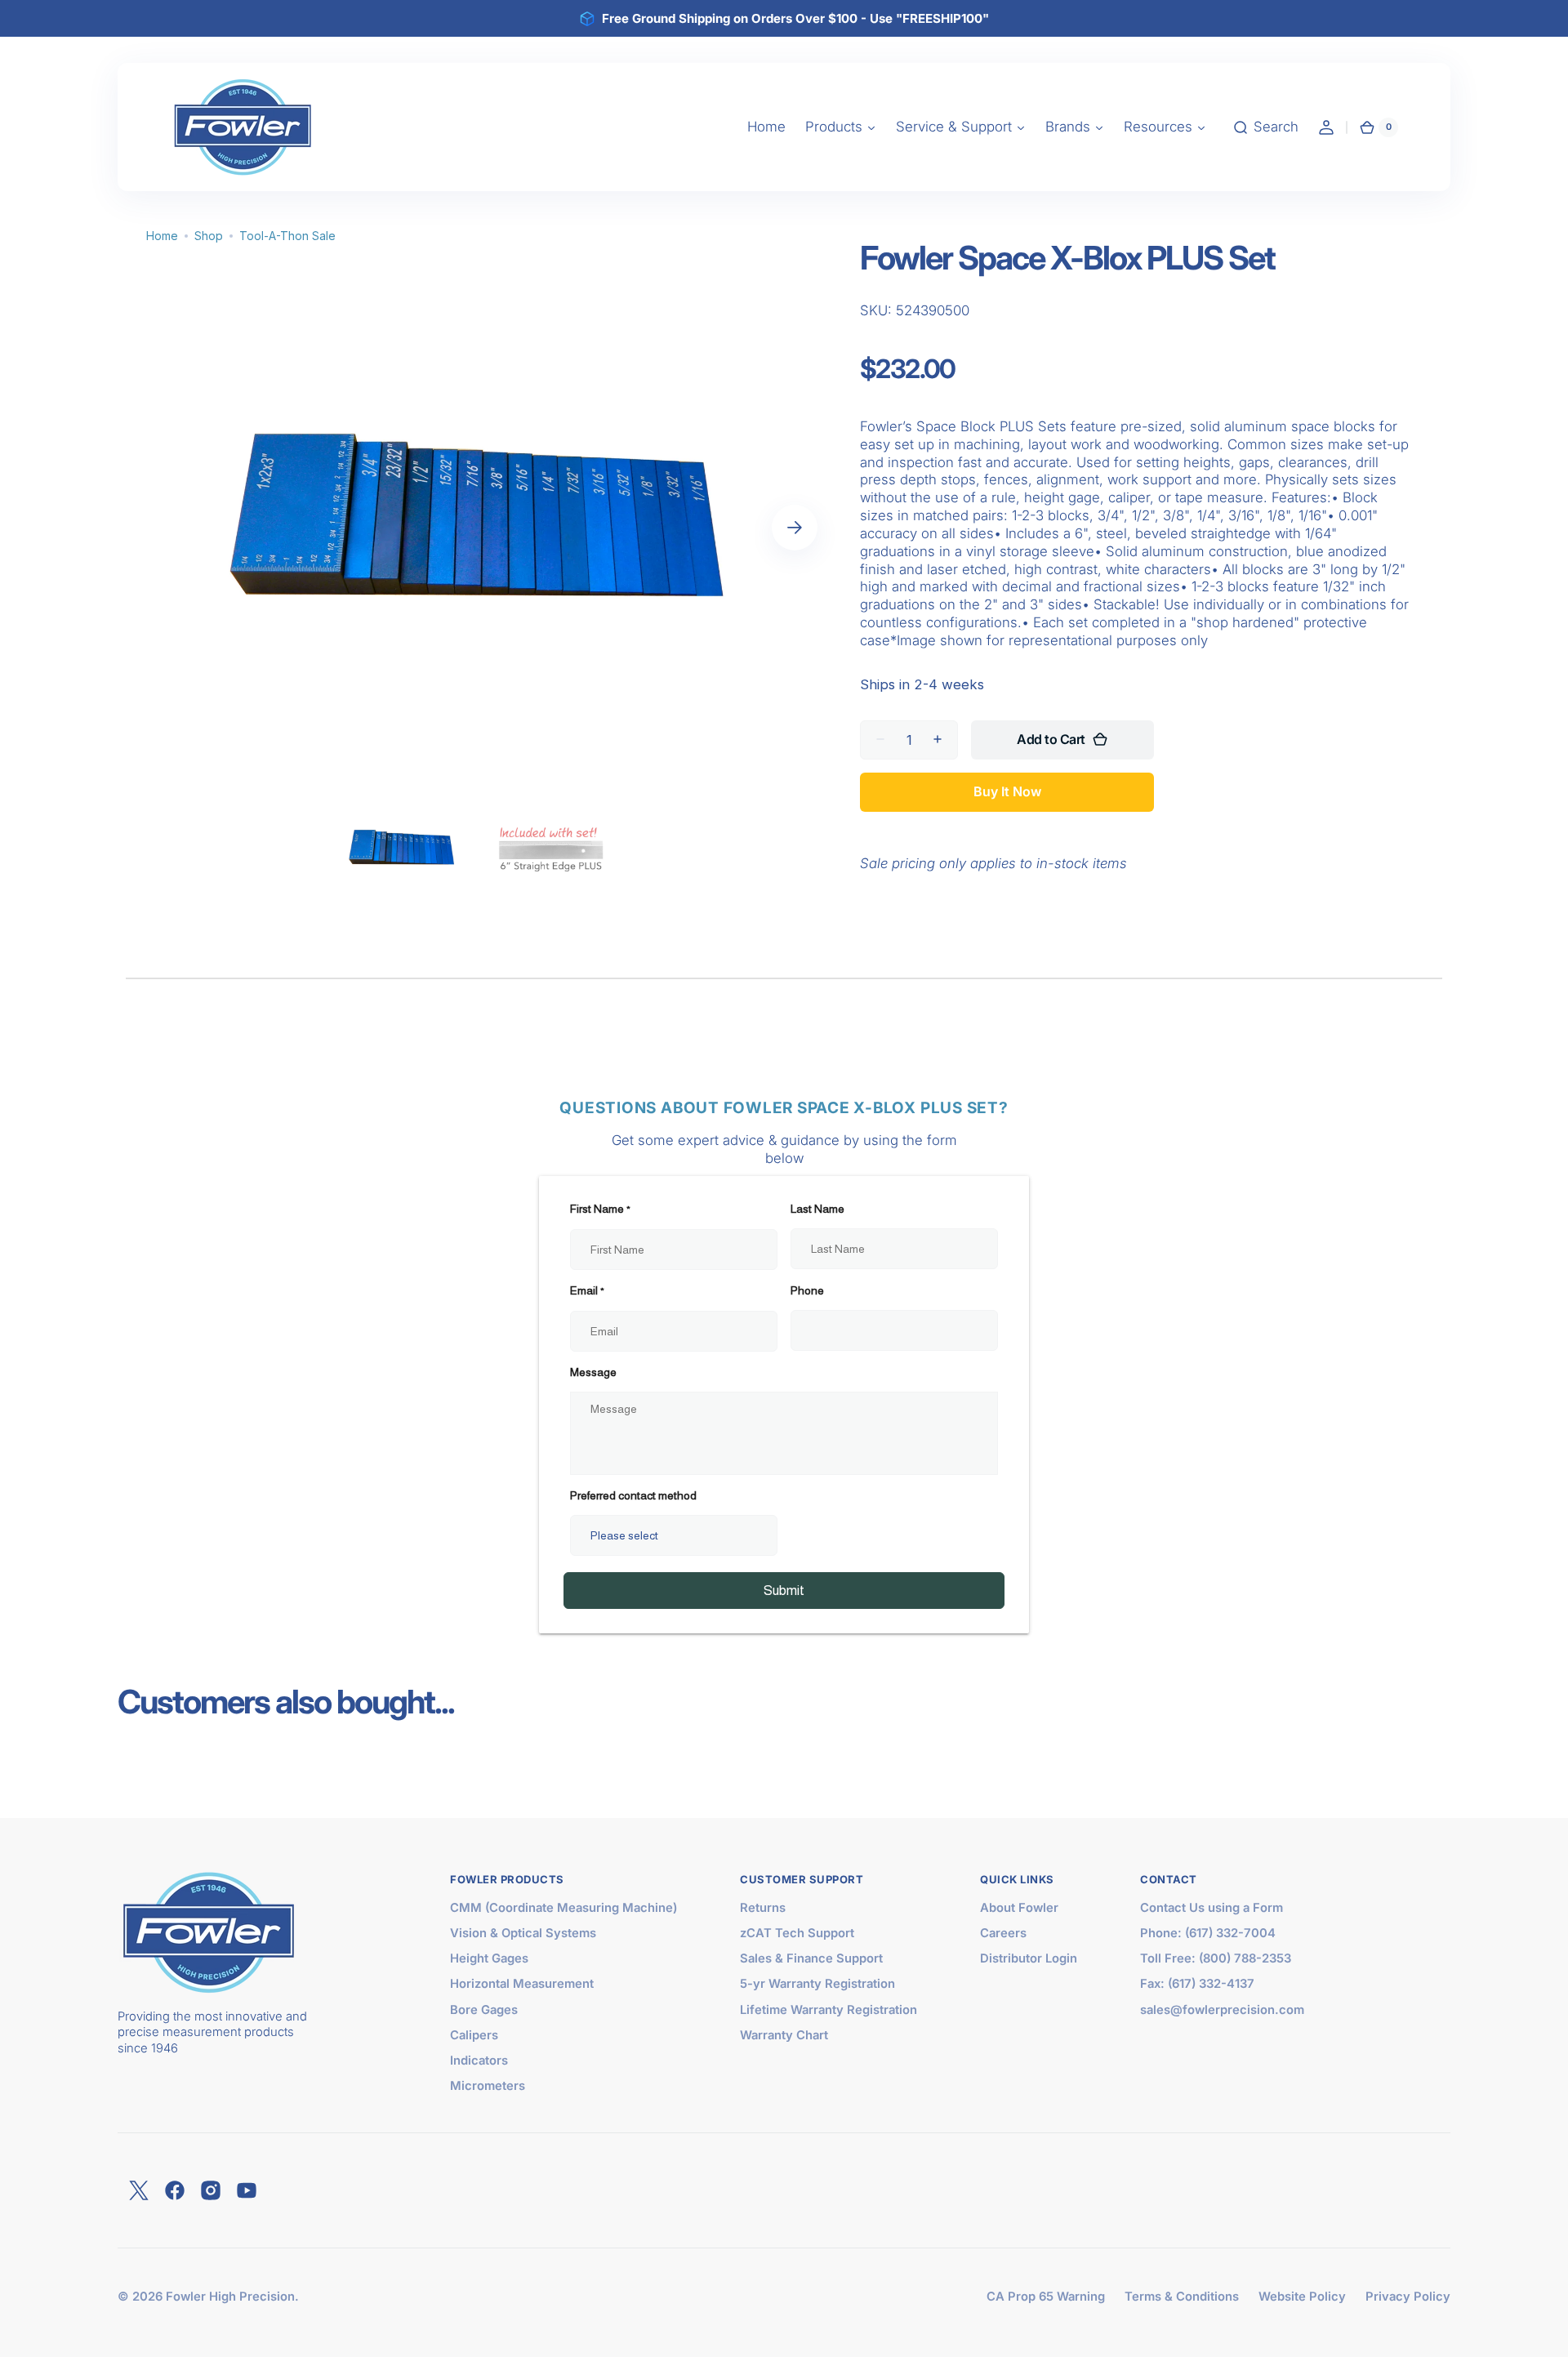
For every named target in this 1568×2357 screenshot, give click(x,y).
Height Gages (489, 1958)
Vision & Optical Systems (523, 1933)
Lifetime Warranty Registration (829, 2010)
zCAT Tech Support (797, 1933)
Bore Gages (484, 2010)
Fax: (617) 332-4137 (1197, 1984)
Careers (1003, 1933)
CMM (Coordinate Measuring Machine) (563, 1908)
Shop (209, 236)
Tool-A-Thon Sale (287, 236)
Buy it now (1007, 791)
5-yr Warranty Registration (817, 1984)
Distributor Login (1029, 1958)
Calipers (474, 2035)
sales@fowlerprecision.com (1222, 2010)
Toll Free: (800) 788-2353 (1216, 1958)
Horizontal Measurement (522, 1984)
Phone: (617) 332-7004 (1208, 1933)
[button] (1265, 127)
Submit (784, 1591)
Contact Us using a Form (1212, 1908)
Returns (763, 1908)
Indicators (479, 2061)
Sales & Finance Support (811, 1958)
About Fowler (1019, 1908)
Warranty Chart (784, 2035)
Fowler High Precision (230, 2297)
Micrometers (488, 2086)
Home (162, 236)
